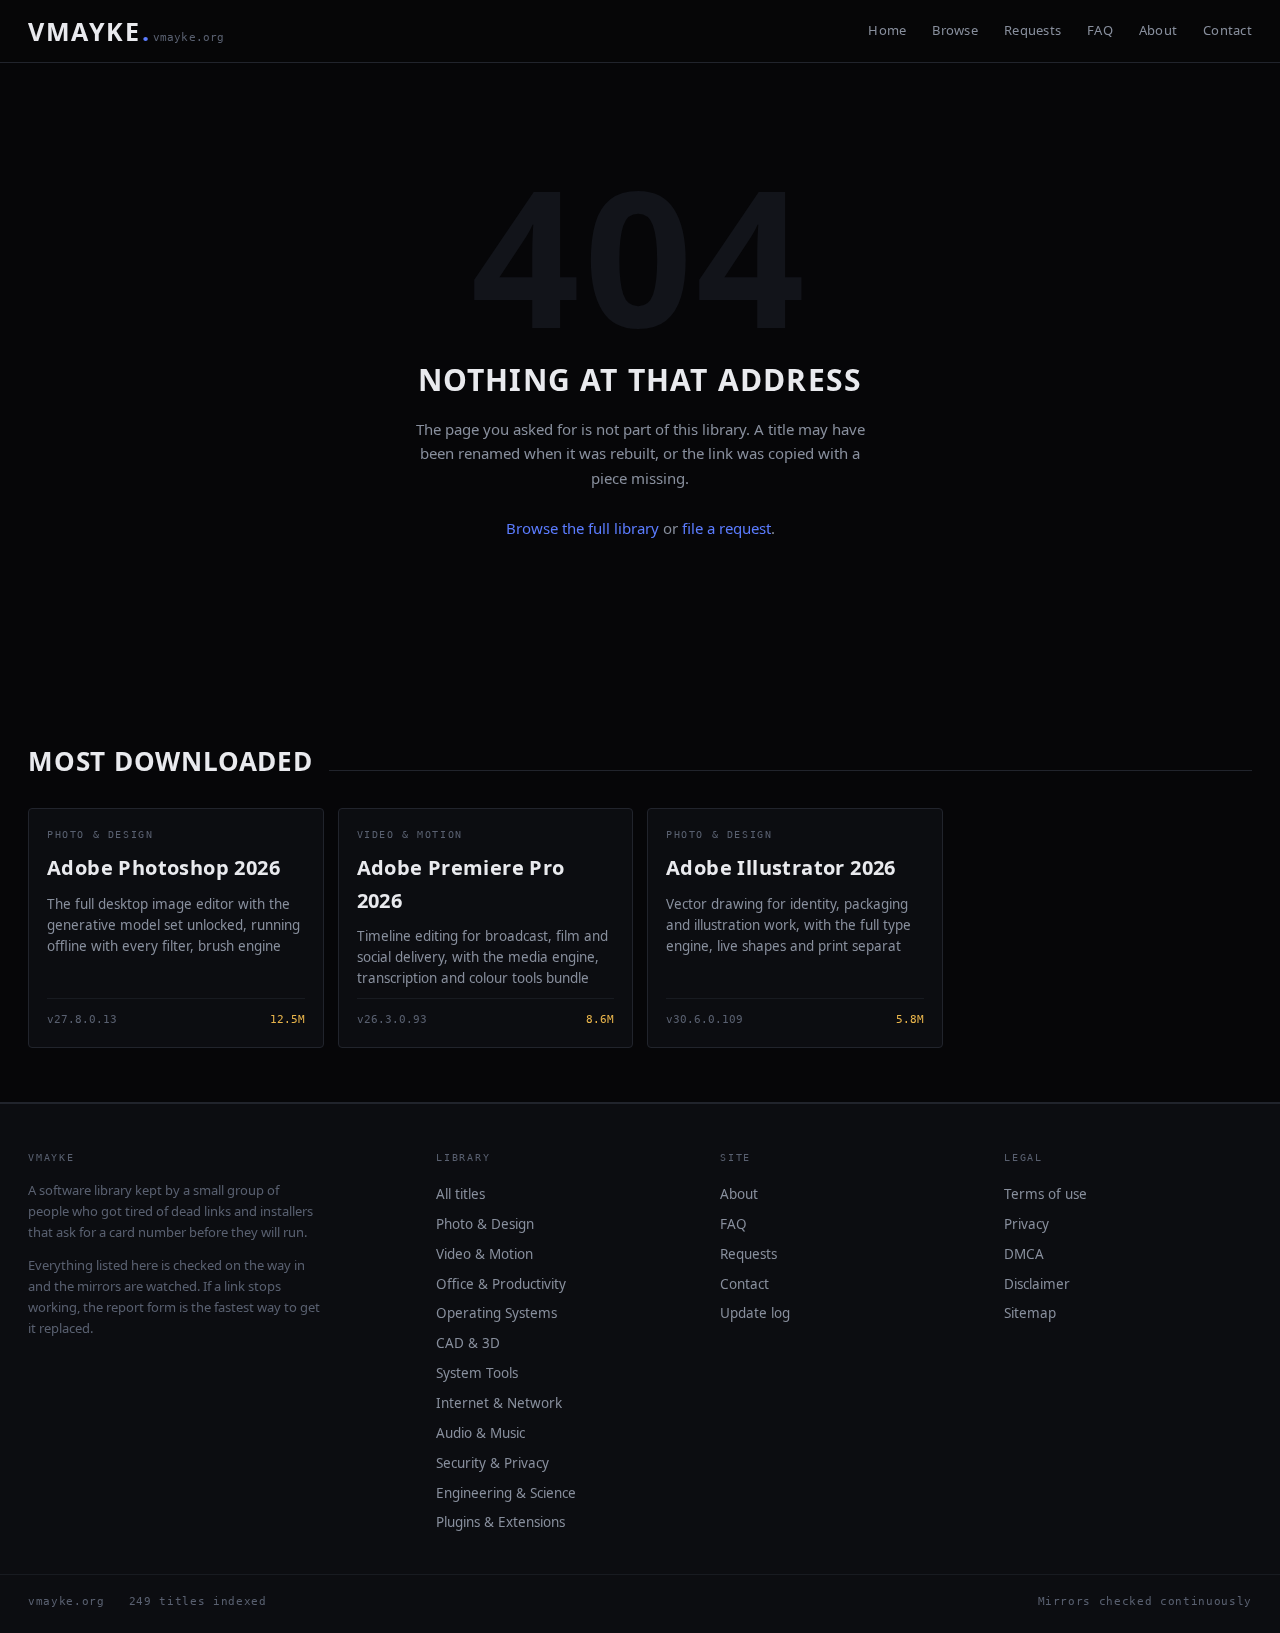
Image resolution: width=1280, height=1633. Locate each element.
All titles (460, 1194)
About (1158, 30)
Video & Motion (484, 1254)
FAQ (1100, 30)
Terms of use (1045, 1194)
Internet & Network (499, 1403)
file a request (726, 528)
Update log (755, 1313)
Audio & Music (480, 1433)
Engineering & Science (506, 1493)
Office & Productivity (501, 1284)
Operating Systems (496, 1313)
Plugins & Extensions (500, 1522)
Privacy (1026, 1224)
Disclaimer (1037, 1284)
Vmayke (126, 31)
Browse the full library (582, 528)
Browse (955, 30)
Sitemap (1030, 1313)
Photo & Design (485, 1224)
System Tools (477, 1373)
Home (887, 30)
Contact (1227, 30)
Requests (1032, 30)
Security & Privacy (492, 1463)
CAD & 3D (468, 1343)
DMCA (1024, 1254)
